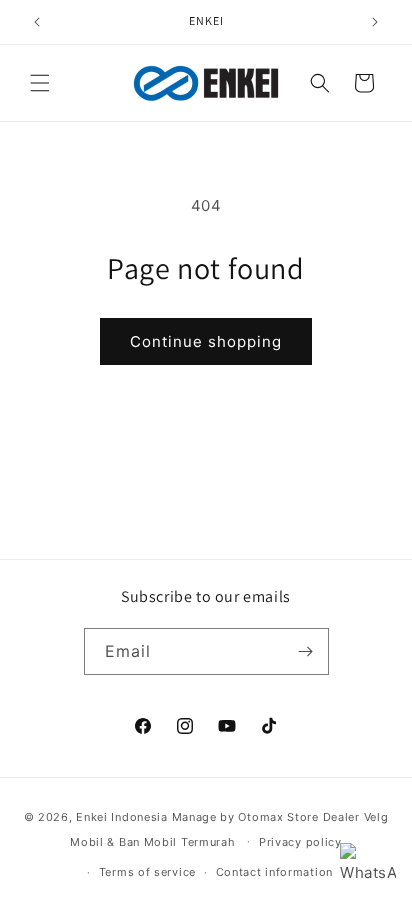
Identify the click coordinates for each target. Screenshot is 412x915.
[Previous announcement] (37, 22)
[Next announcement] (375, 22)
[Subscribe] (306, 651)
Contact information (274, 872)
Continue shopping (206, 341)
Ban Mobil (148, 841)
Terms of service (147, 872)
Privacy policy (300, 842)
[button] (40, 83)
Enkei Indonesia (122, 817)
